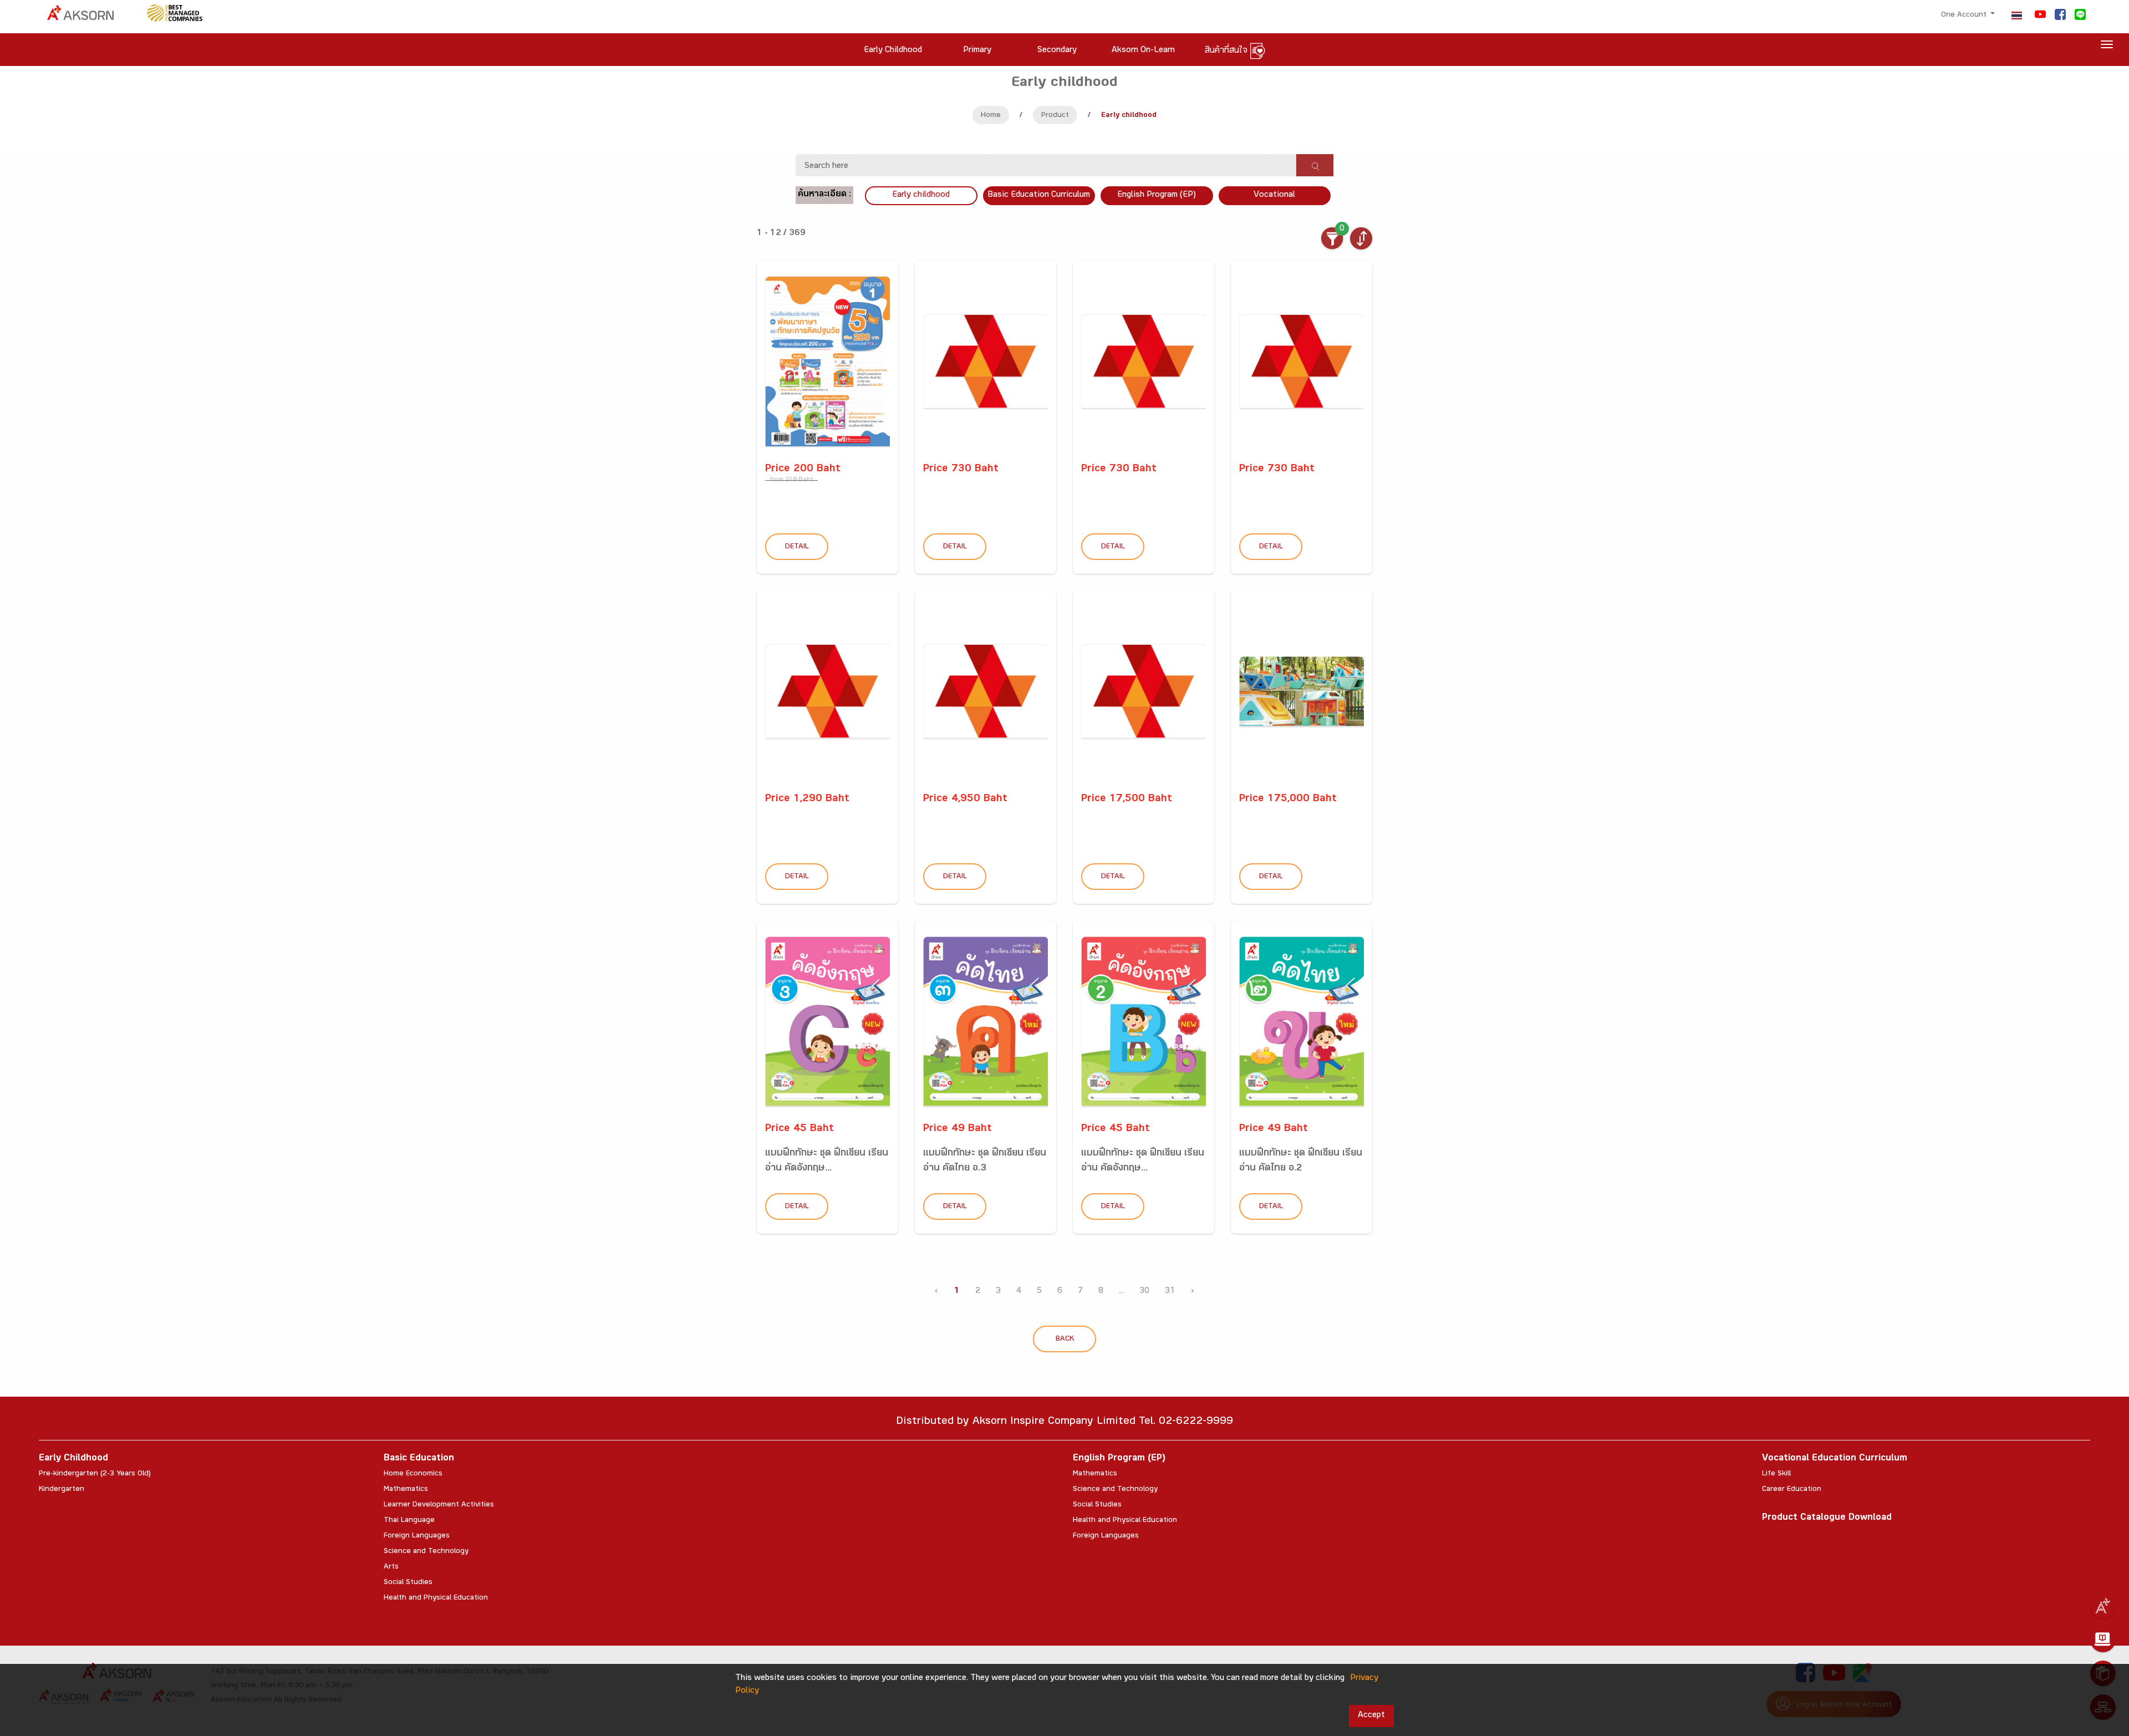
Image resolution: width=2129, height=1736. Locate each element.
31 (1170, 1292)
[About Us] (2103, 1606)
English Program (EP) (1157, 195)
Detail (797, 547)
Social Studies (408, 1583)
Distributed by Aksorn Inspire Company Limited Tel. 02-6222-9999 (1064, 1422)
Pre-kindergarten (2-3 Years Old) (95, 1474)
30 (1144, 1292)
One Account (1965, 16)
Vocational (1274, 195)
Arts (391, 1567)
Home (991, 116)
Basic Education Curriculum (1039, 195)
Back (1065, 1340)
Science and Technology (426, 1552)
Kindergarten (62, 1490)
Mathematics (406, 1490)
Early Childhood (73, 1459)
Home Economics (413, 1474)
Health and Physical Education (436, 1598)
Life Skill (1776, 1474)
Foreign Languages (417, 1536)
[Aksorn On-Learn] (2103, 1640)
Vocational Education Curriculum (1835, 1459)
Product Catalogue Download (1827, 1518)
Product (1055, 116)
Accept (1371, 1716)
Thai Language (409, 1521)
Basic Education (419, 1459)
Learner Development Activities (439, 1505)
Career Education (1792, 1490)
